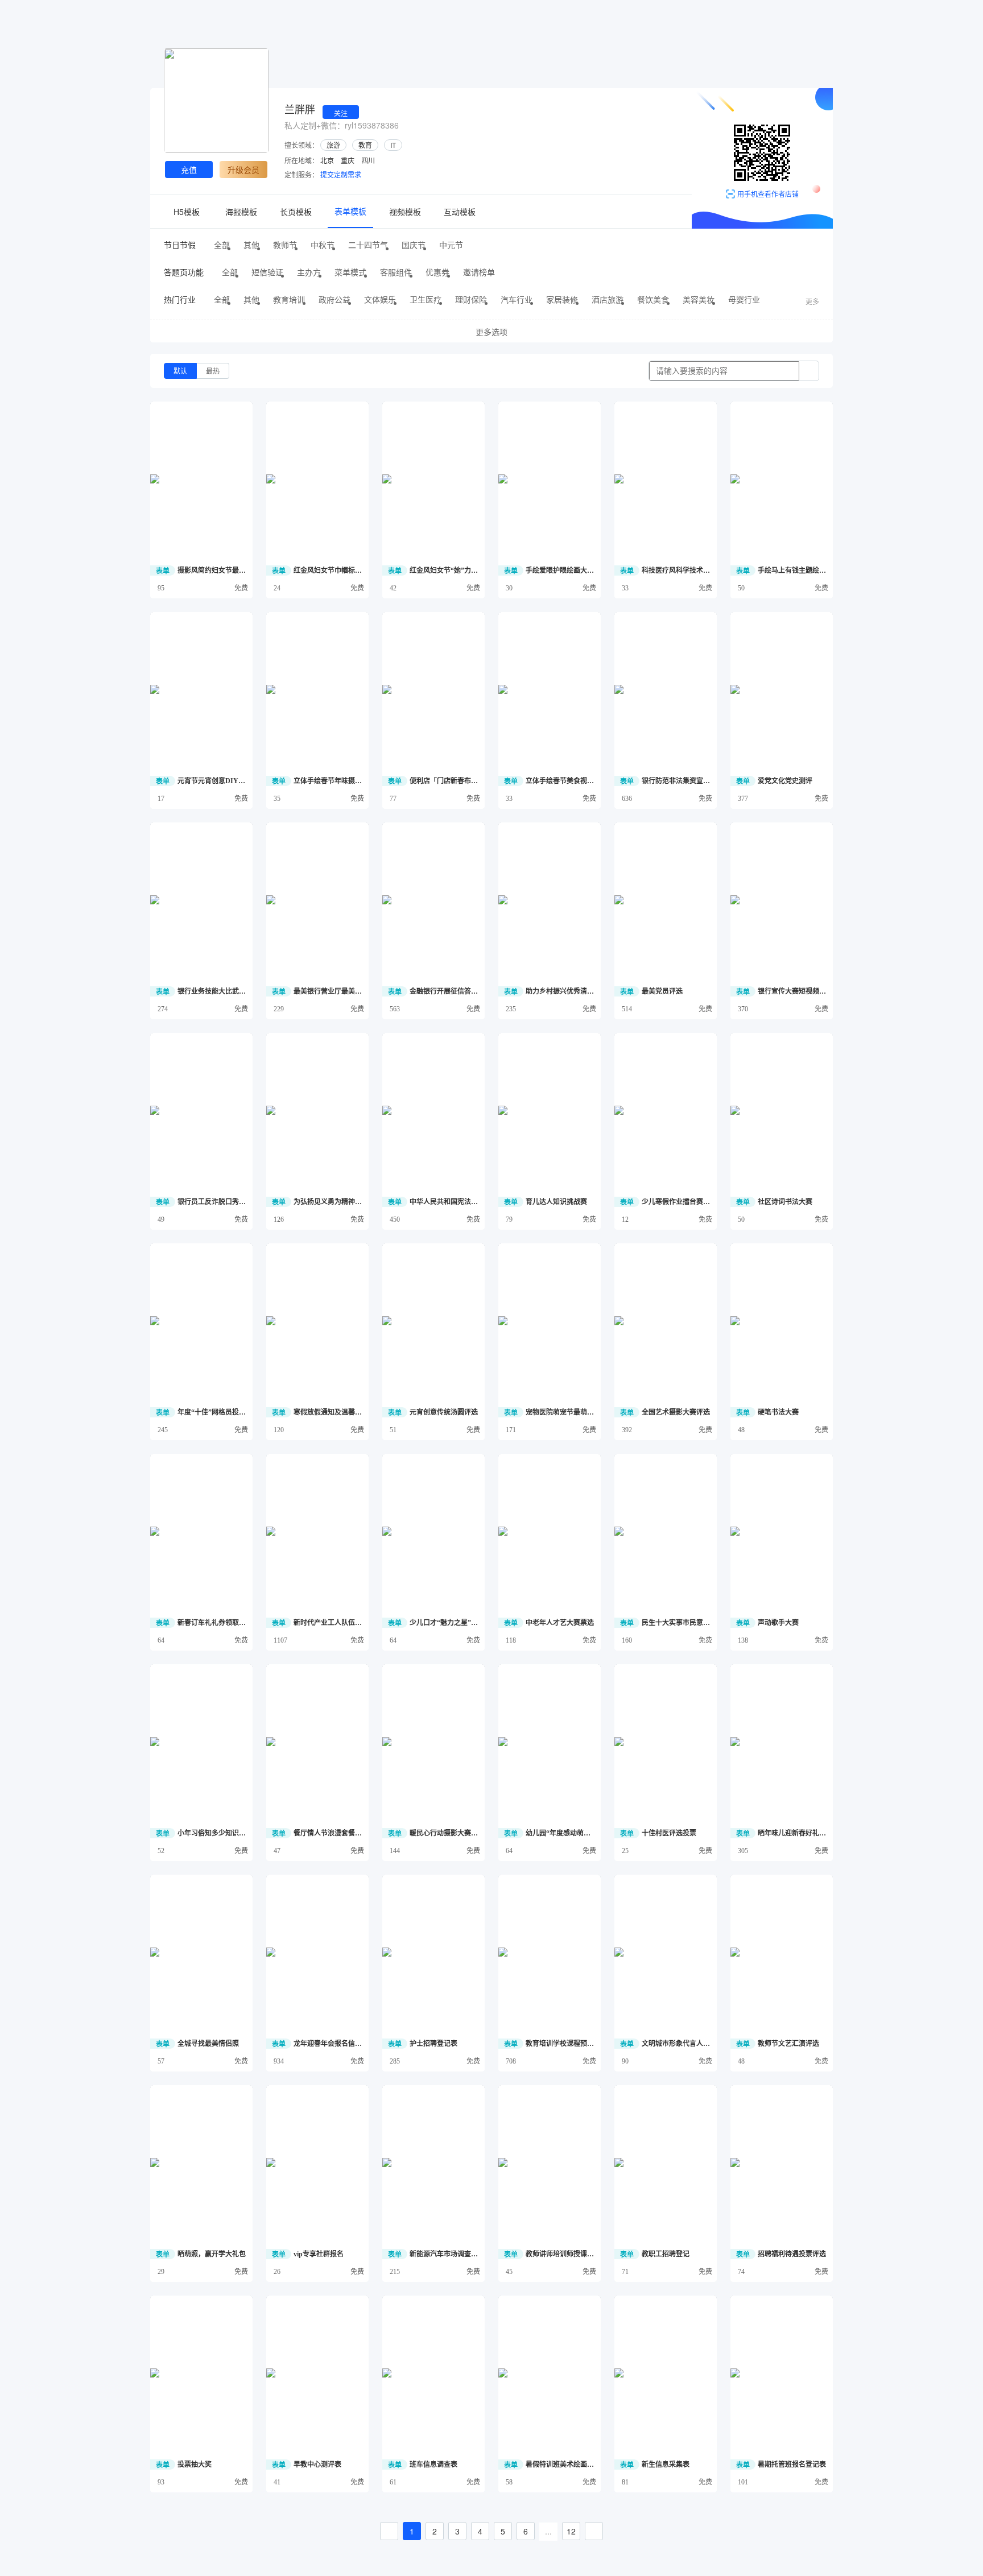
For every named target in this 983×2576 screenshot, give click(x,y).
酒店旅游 (608, 299)
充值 (189, 169)
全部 (222, 245)
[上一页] (389, 2531)
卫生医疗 (426, 299)
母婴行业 (744, 299)
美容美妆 (699, 299)
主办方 (309, 272)
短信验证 (267, 272)
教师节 (285, 245)
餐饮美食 (653, 299)
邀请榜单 (479, 272)
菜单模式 (350, 272)
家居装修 (562, 299)
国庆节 (414, 245)
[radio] (180, 371)
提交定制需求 (341, 174)
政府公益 (334, 299)
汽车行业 (517, 299)
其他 (251, 245)
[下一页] (594, 2531)
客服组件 (396, 272)
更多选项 (491, 332)
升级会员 (243, 169)
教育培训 (289, 299)
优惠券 (437, 272)
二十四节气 (368, 245)
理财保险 (471, 299)
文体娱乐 (380, 299)
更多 (812, 301)
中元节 (451, 245)
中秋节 (323, 245)
